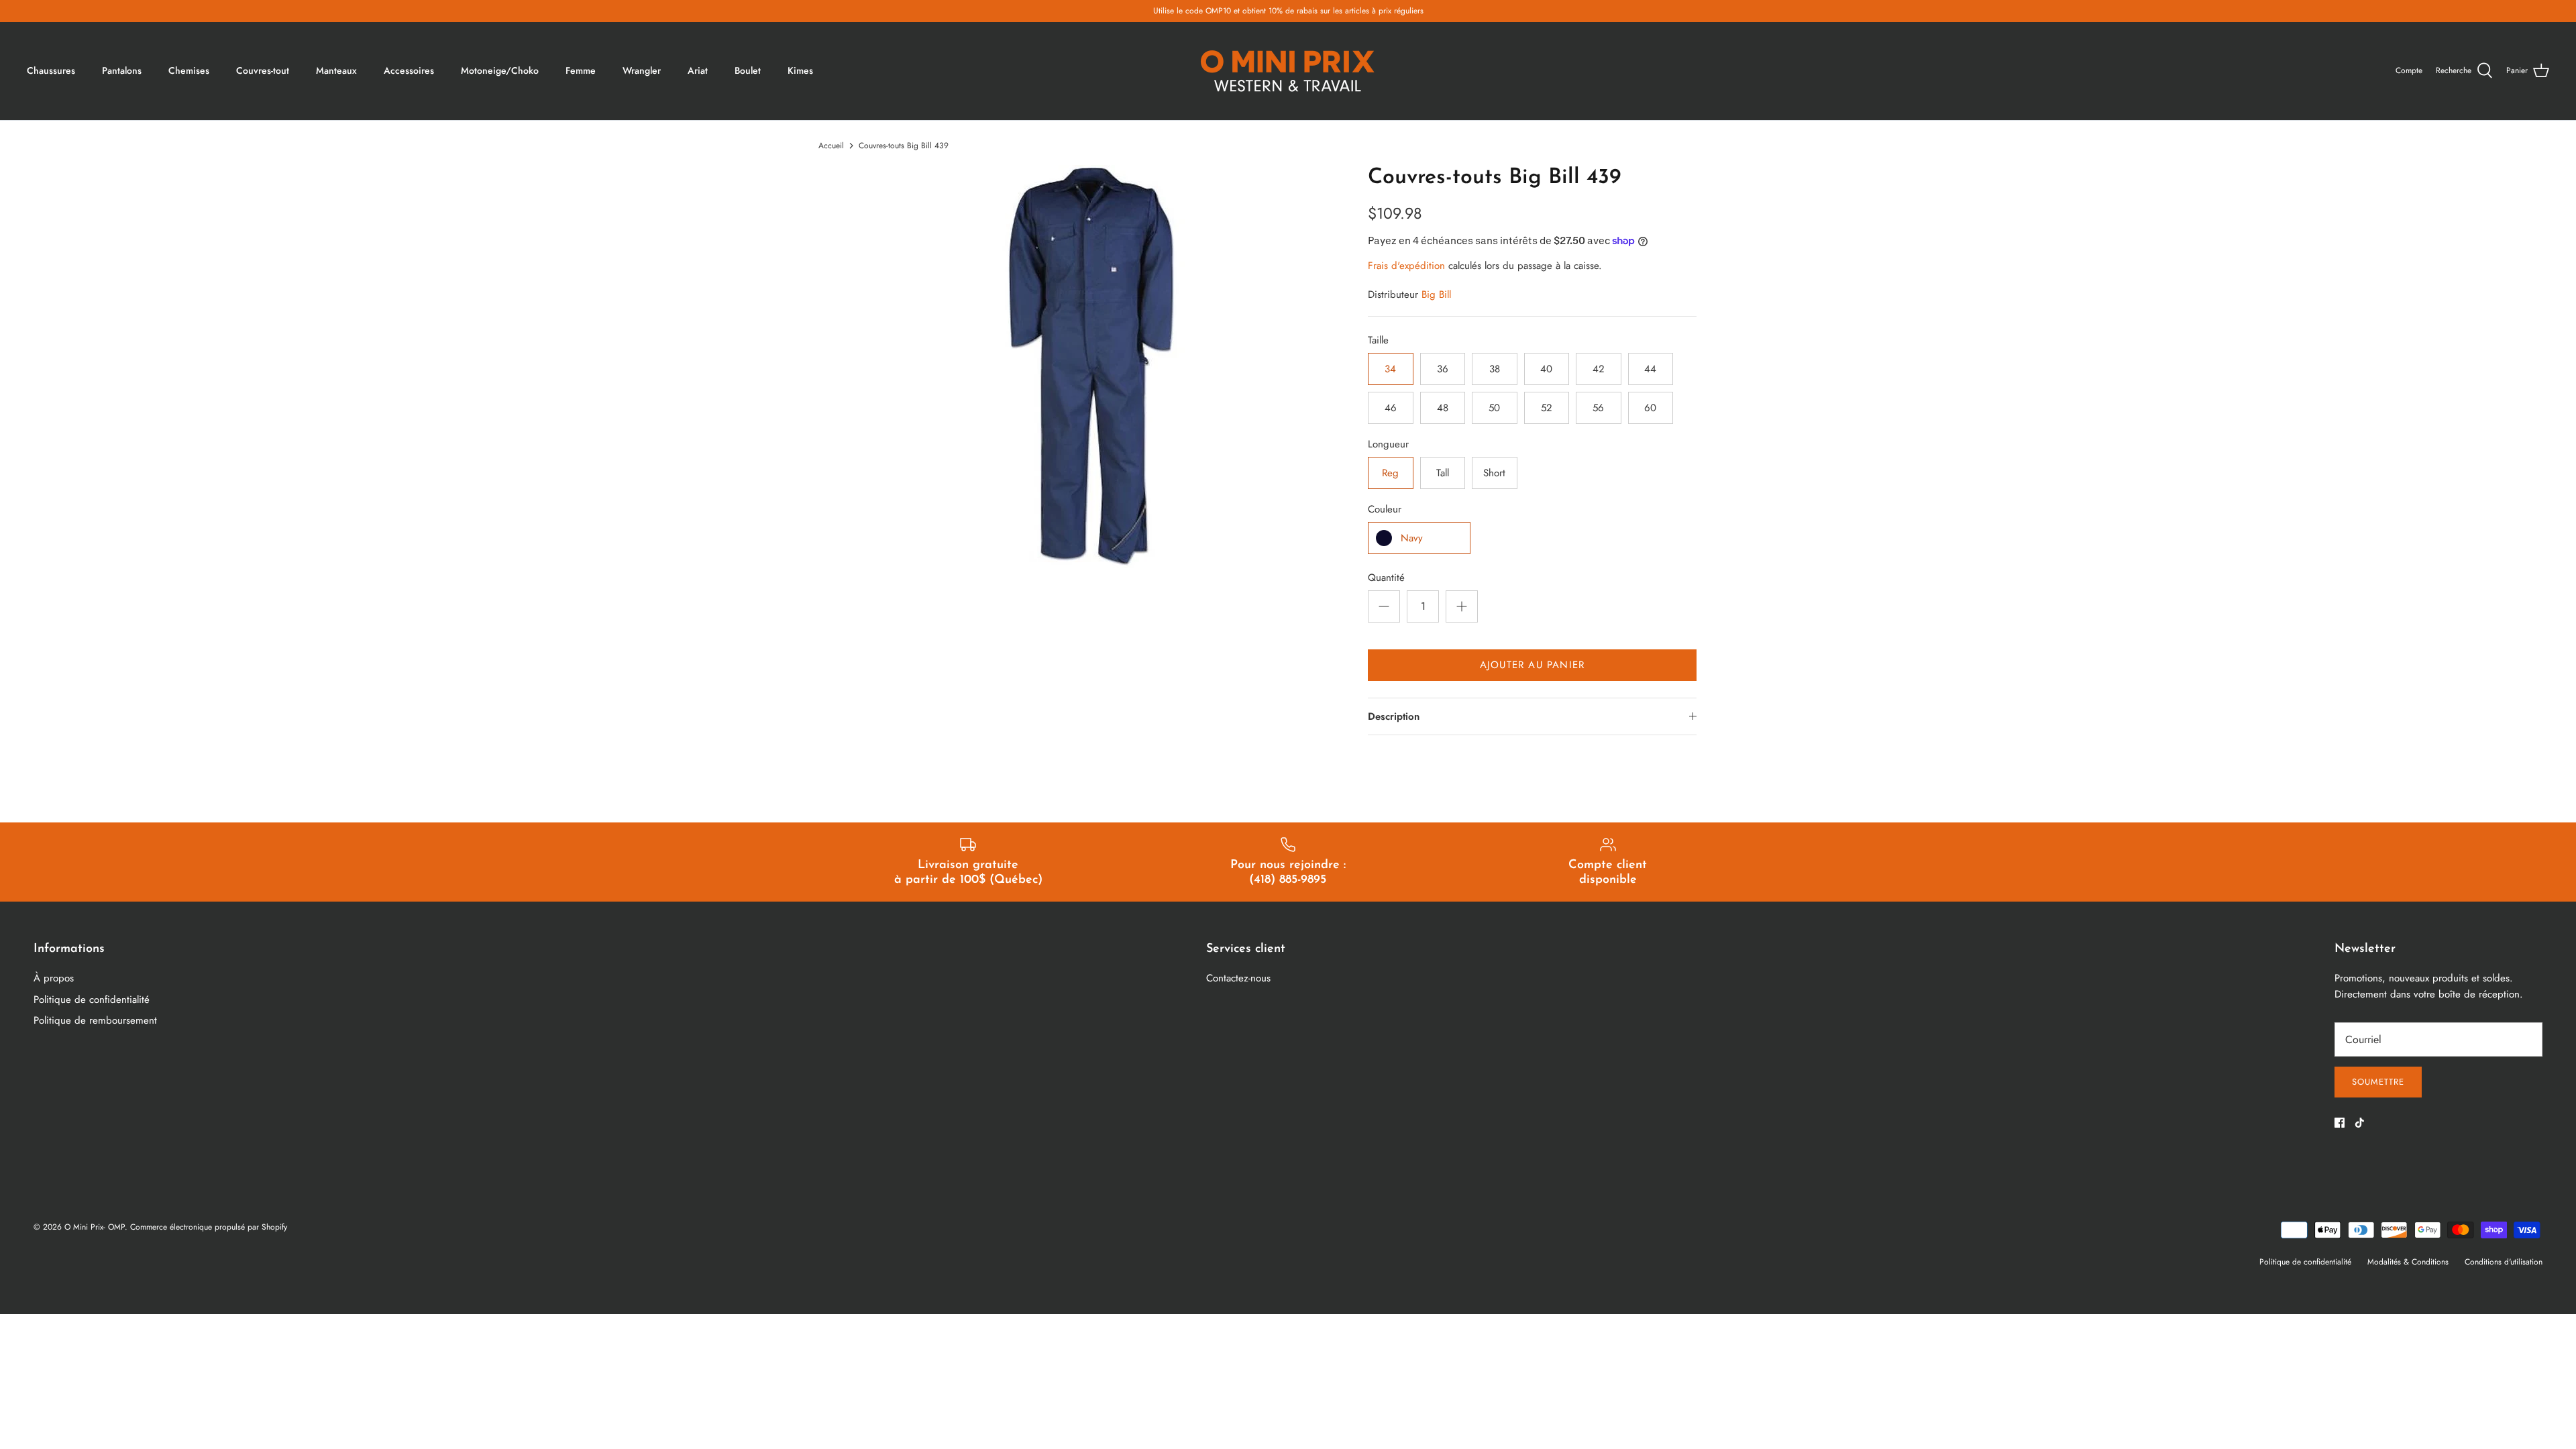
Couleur (1385, 509)
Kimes (800, 70)
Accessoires (409, 70)
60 (1650, 408)
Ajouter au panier (1532, 665)
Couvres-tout (263, 70)
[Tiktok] (2360, 1123)
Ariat (698, 70)
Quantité (1386, 578)
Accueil (831, 146)
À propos (54, 978)
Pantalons (122, 70)
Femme (581, 70)
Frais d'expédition (1406, 266)
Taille (1378, 340)
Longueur (1388, 444)
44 (1650, 369)
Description (1394, 716)
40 (1546, 369)
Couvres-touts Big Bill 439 (904, 146)
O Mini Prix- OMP (95, 1227)
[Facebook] (2340, 1123)
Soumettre (2378, 1082)
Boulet (748, 70)
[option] (1091, 366)
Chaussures (51, 70)
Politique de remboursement (95, 1020)
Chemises (189, 70)
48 (1443, 408)
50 (1494, 408)
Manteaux (336, 70)
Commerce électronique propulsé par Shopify (209, 1227)
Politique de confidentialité (92, 1000)
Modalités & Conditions (2408, 1262)
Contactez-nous (1238, 978)
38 (1495, 369)
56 (1598, 408)
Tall (1443, 473)
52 (1547, 408)
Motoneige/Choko (500, 70)
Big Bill (1436, 294)
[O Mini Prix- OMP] (1288, 71)
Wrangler (642, 70)
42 (1599, 369)
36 (1443, 369)
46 (1391, 408)
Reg (1390, 473)
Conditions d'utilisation (2504, 1262)
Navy (1412, 538)
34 (1390, 369)
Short (1494, 473)
